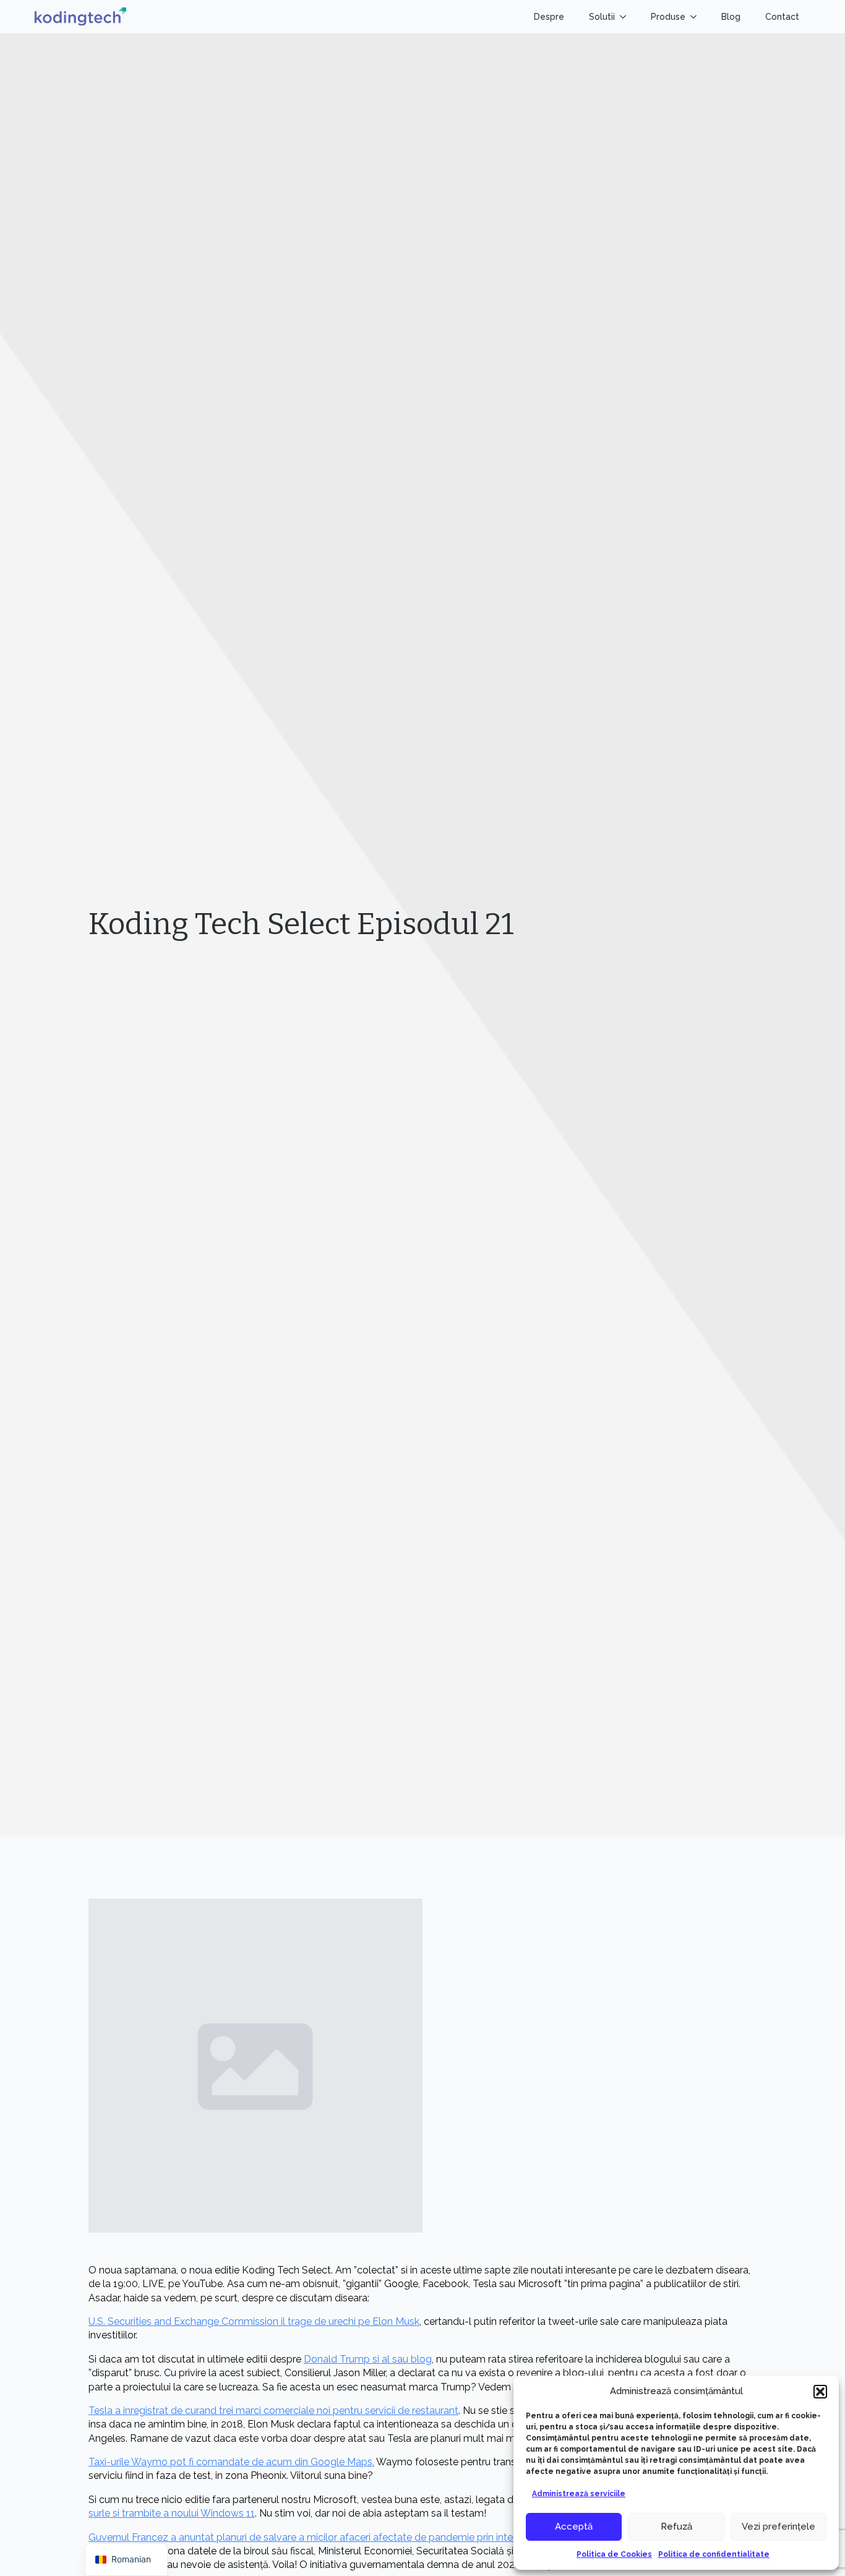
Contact (782, 17)
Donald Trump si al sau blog (368, 2359)
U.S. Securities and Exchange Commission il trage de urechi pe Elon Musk (254, 2321)
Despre (549, 17)
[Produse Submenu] (697, 17)
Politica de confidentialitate (714, 2554)
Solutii (602, 17)
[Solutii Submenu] (627, 17)
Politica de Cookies (614, 2554)
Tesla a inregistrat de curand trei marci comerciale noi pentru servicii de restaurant (273, 2411)
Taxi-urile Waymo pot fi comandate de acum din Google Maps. (231, 2462)
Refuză (676, 2527)
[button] (820, 2392)
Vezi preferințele (779, 2527)
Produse (668, 17)
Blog (731, 17)
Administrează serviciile (579, 2494)
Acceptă (574, 2527)
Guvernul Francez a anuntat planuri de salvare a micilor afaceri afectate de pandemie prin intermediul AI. (324, 2537)
